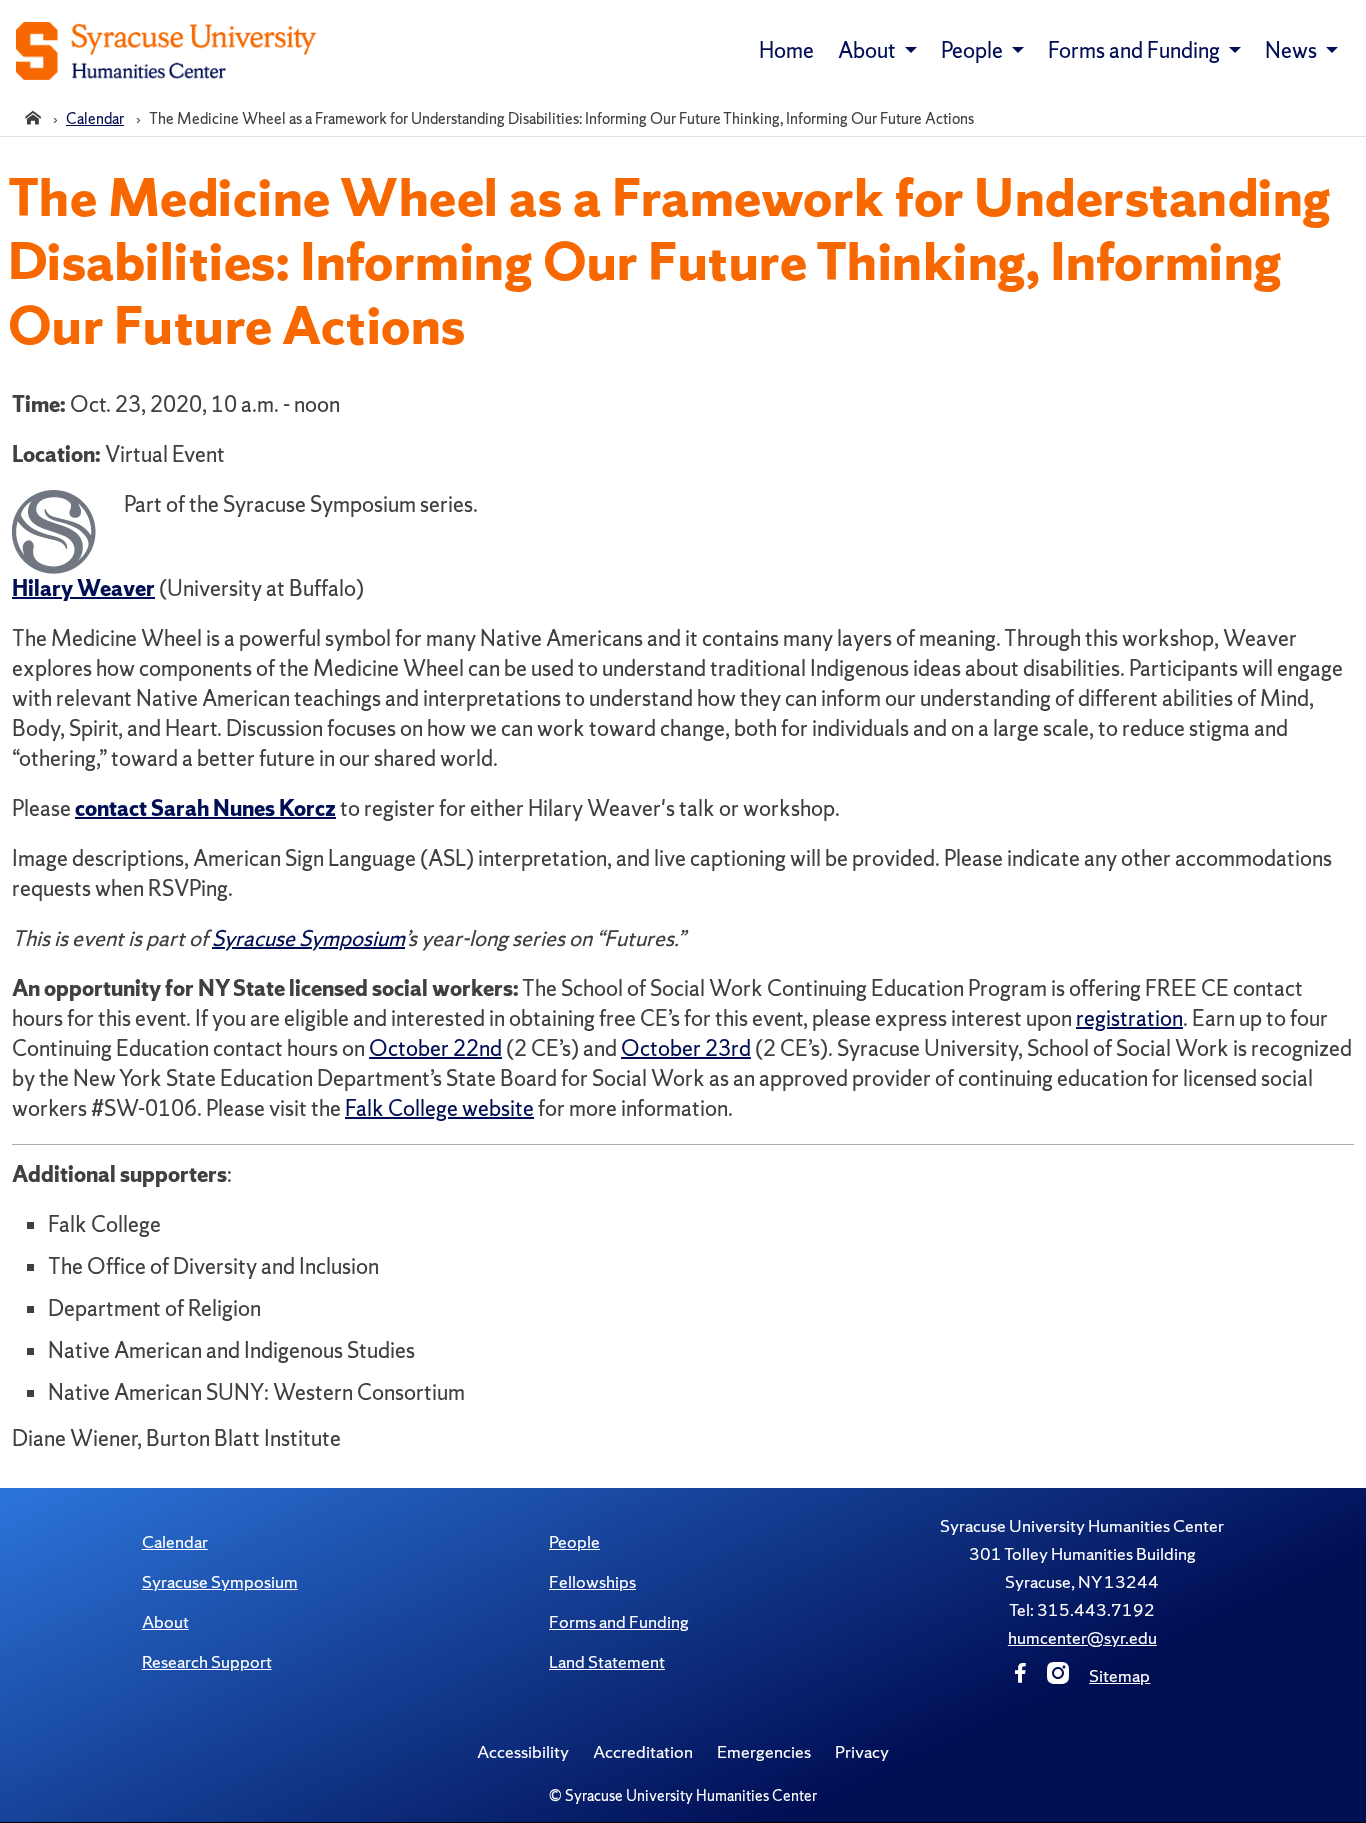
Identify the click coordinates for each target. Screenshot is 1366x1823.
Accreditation (643, 1751)
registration (1129, 1018)
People (574, 1541)
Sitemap (1119, 1675)
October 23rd (686, 1048)
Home (786, 50)
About (165, 1621)
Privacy (862, 1751)
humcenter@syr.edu (1082, 1637)
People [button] (974, 50)
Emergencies (764, 1751)
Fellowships (592, 1581)
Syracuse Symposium (308, 938)
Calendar (175, 1541)
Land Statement (607, 1661)
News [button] (1293, 50)
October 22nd (435, 1048)
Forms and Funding (619, 1621)
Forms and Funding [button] (1136, 50)
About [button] (869, 50)
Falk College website (439, 1108)
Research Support (207, 1661)
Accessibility (523, 1751)
